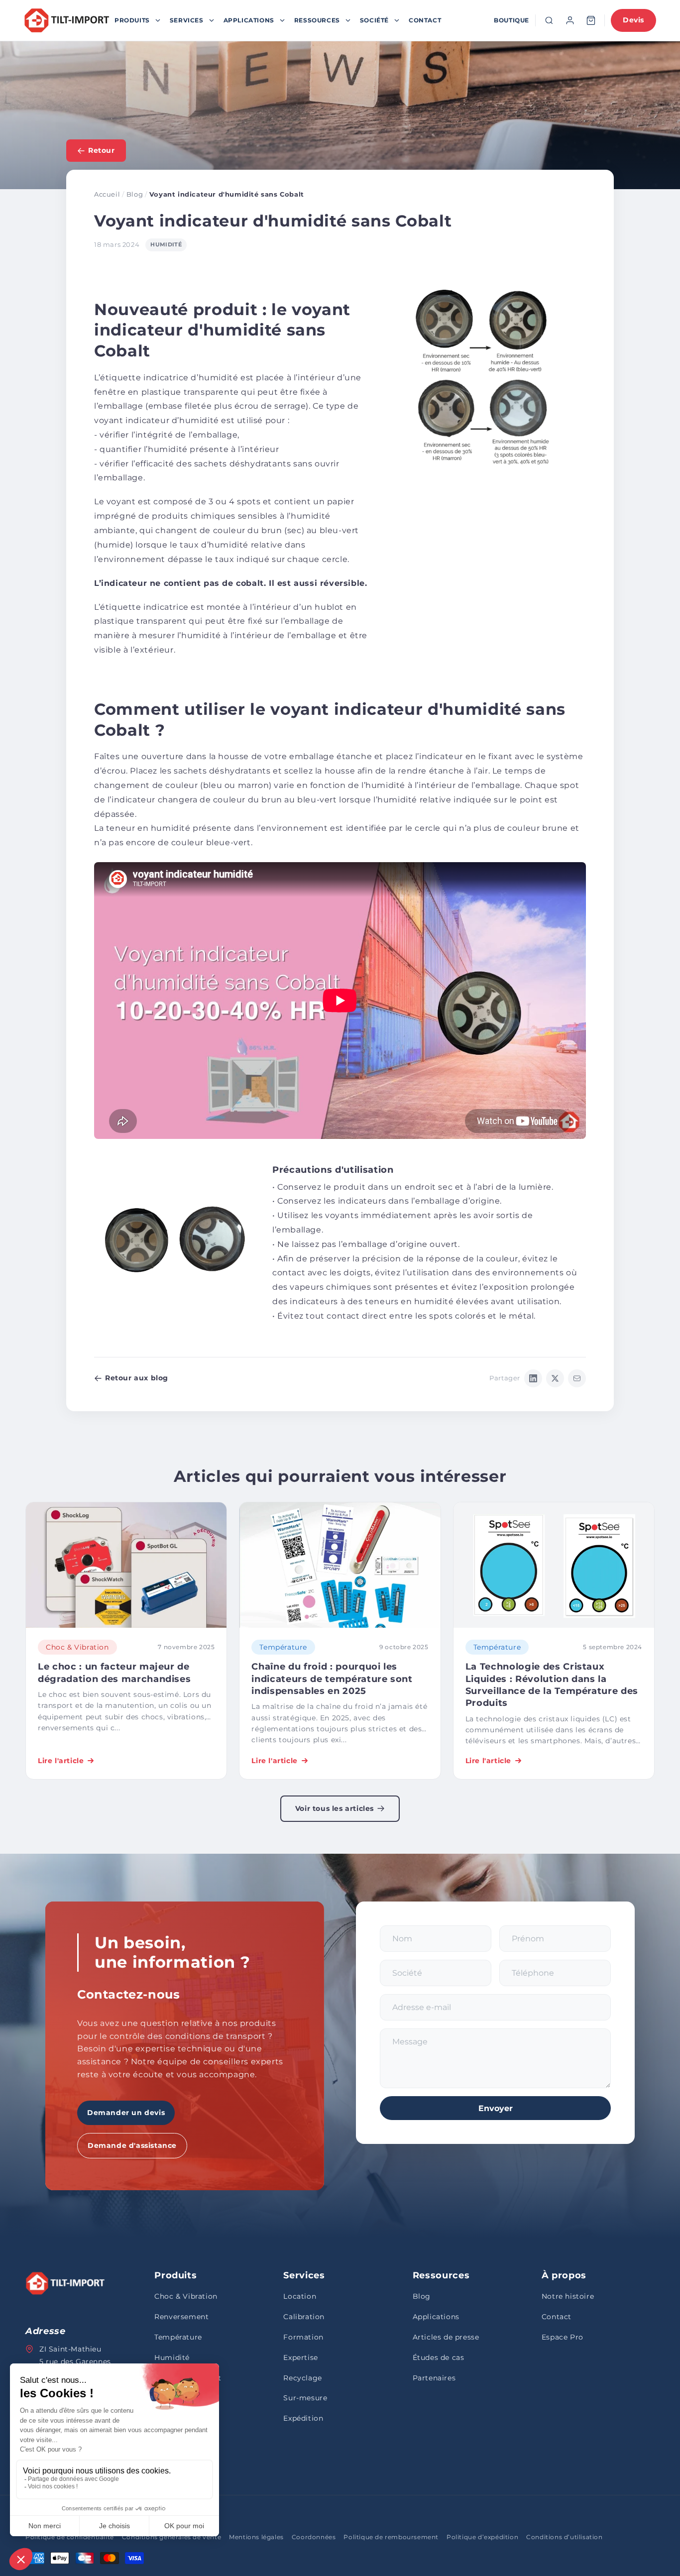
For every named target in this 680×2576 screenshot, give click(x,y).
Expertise (300, 2357)
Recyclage (302, 2378)
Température (178, 2337)
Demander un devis (126, 2113)
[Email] (577, 1378)
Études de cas (439, 2357)
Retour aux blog (137, 1378)
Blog (135, 194)
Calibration (304, 2317)
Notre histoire (568, 2296)
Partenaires (434, 2378)
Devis (633, 20)
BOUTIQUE (511, 20)
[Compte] (570, 20)
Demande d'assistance (132, 2145)
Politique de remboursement (391, 2537)
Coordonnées (314, 2537)
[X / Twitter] (555, 1378)
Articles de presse (446, 2337)
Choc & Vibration (186, 2296)
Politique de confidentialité (70, 2537)
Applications (249, 20)
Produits (132, 20)
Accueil (107, 194)
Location (300, 2296)
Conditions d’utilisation (564, 2537)
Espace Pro (563, 2337)
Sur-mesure (305, 2398)
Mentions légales (256, 2537)
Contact (425, 20)
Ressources (317, 20)
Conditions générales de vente (171, 2537)
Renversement (181, 2317)
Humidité (172, 2357)
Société (374, 20)
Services (187, 20)
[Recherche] (549, 20)
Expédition (303, 2418)
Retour (102, 150)
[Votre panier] (591, 20)
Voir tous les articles (335, 1808)
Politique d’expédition (482, 2537)
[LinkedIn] (533, 1378)
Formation (303, 2337)
